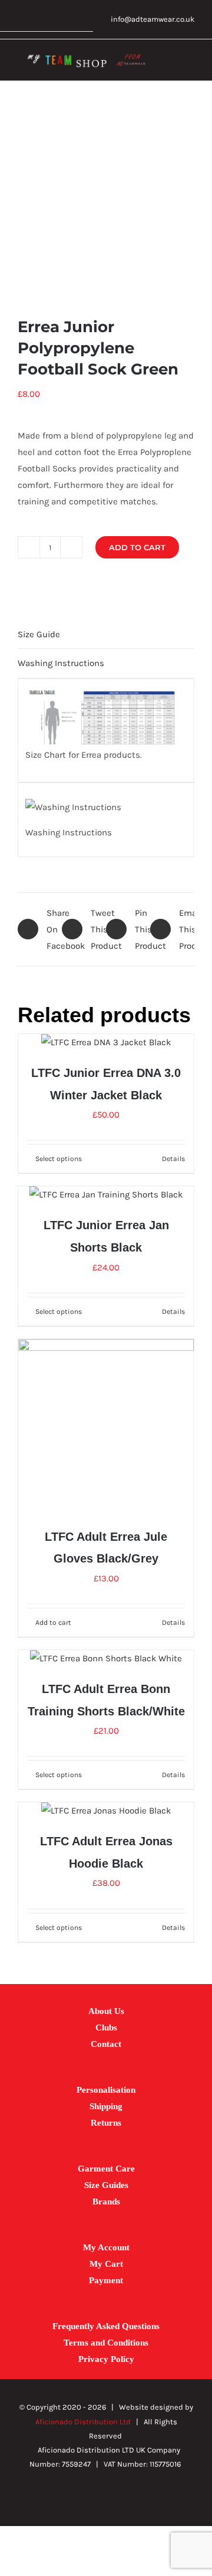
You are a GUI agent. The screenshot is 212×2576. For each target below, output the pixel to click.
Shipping (106, 2106)
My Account (106, 2247)
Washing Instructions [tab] (61, 663)
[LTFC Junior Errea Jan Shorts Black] (106, 1195)
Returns (106, 2123)
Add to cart (137, 547)
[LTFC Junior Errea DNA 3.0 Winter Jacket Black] (106, 1042)
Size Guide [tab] (39, 634)
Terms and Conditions (106, 2343)
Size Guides (106, 2185)
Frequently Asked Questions (106, 2326)
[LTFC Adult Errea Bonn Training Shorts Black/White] (106, 1658)
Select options (59, 1159)
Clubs (106, 2028)
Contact (106, 2044)
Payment (106, 2280)
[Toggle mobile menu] (190, 63)
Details (173, 1159)
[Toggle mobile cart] (168, 63)
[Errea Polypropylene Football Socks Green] (106, 199)
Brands (106, 2202)
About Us (106, 2011)
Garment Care (106, 2169)
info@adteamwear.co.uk (153, 19)
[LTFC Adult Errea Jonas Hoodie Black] (106, 1811)
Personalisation (106, 2090)
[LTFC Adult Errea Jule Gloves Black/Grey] (106, 1427)
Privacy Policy (106, 2359)
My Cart (106, 2264)
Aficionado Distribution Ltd (83, 2422)
